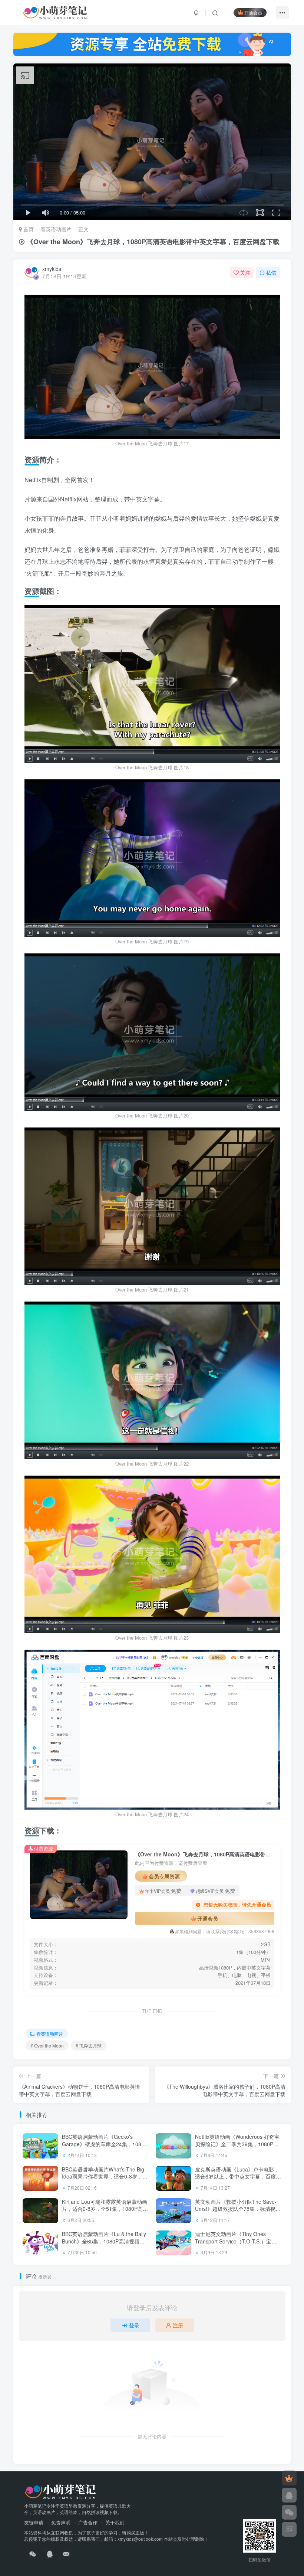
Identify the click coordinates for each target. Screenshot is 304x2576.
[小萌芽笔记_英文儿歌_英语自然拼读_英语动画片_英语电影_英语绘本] (60, 2491)
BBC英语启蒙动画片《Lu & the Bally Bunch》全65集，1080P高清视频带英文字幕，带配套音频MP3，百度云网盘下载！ (104, 2245)
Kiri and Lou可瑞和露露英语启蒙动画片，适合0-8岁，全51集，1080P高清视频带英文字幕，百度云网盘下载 (105, 2209)
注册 (178, 2325)
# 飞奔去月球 (89, 2045)
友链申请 (34, 2522)
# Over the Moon (47, 2045)
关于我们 (115, 2522)
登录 (134, 2325)
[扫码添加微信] (289, 2512)
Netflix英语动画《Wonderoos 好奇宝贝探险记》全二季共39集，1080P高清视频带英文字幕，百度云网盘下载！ (237, 2148)
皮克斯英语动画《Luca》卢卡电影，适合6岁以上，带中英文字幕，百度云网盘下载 (238, 2176)
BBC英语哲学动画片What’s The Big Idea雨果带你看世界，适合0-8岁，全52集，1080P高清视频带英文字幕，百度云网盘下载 (105, 2180)
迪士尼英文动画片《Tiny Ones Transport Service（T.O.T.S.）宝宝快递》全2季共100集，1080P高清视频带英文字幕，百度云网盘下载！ (237, 2245)
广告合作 (88, 2522)
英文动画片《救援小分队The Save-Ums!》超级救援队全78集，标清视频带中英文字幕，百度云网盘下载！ (238, 2209)
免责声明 (61, 2522)
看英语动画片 (56, 229)
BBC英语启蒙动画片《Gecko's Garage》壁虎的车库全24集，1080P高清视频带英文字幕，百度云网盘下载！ (105, 2148)
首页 (28, 229)
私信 (271, 272)
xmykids (52, 269)
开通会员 (253, 12)
